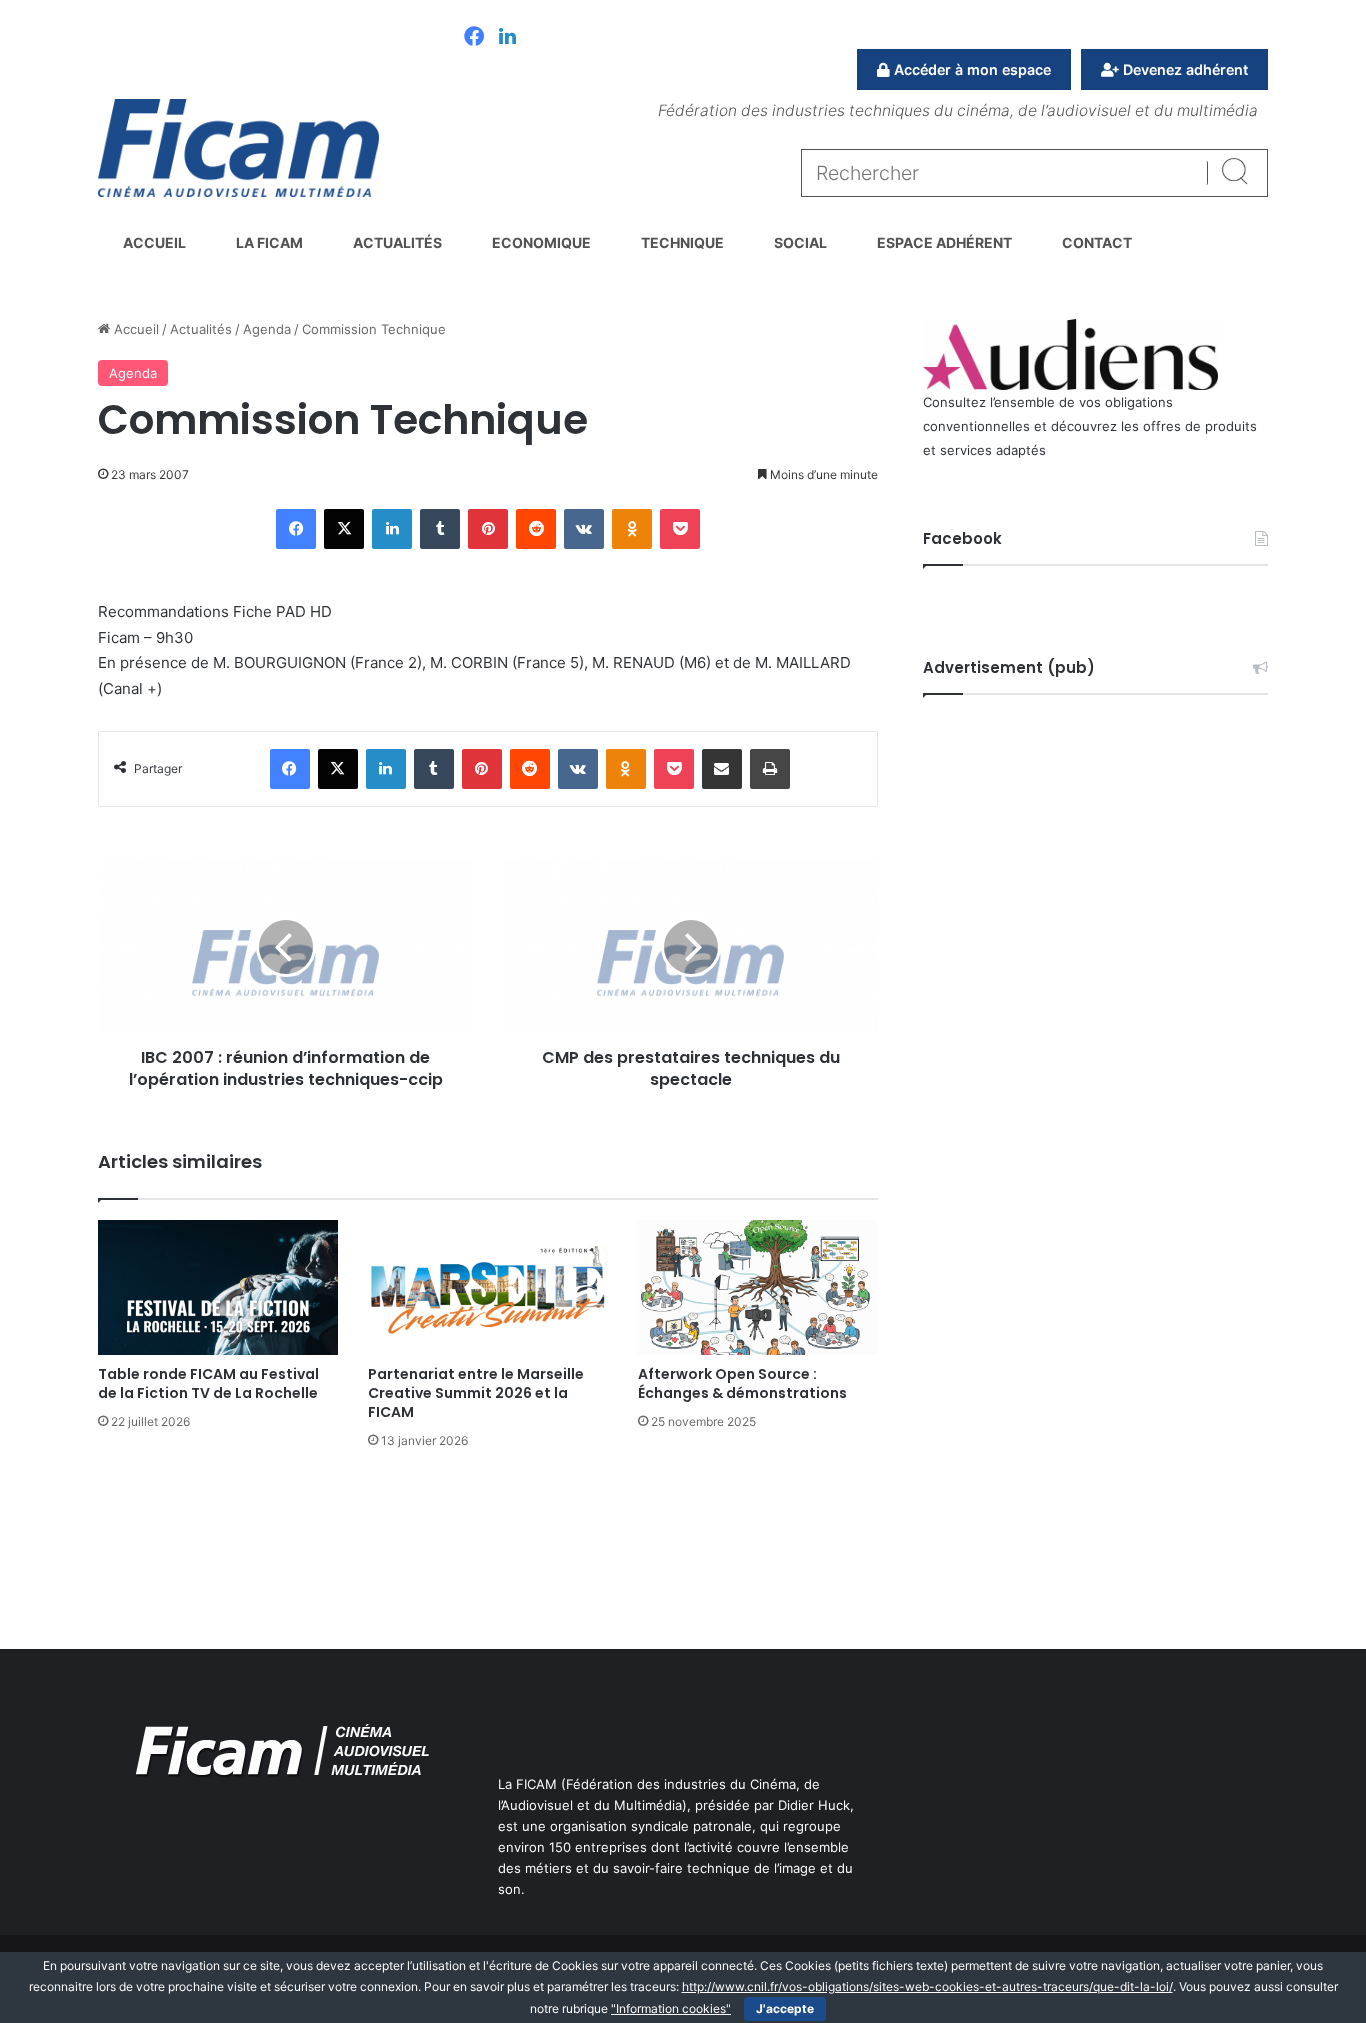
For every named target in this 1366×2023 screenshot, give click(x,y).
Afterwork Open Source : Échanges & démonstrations (742, 1383)
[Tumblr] (440, 529)
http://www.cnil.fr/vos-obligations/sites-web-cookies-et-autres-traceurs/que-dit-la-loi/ (927, 1986)
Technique (682, 242)
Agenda (267, 329)
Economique (541, 242)
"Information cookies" (671, 2008)
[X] (344, 529)
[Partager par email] (722, 769)
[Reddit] (536, 529)
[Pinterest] (488, 529)
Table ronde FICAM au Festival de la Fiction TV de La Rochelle (208, 1383)
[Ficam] (238, 148)
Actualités (397, 242)
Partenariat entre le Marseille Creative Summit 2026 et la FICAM (476, 1393)
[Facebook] (474, 38)
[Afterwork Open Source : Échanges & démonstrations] (758, 1287)
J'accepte (785, 2008)
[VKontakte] (584, 529)
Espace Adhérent (944, 242)
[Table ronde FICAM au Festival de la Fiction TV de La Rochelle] (218, 1287)
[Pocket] (680, 529)
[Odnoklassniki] (632, 529)
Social (800, 242)
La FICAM (269, 242)
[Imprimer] (770, 769)
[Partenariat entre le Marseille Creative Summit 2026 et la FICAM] (488, 1287)
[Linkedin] (507, 38)
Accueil (154, 242)
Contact (1097, 242)
